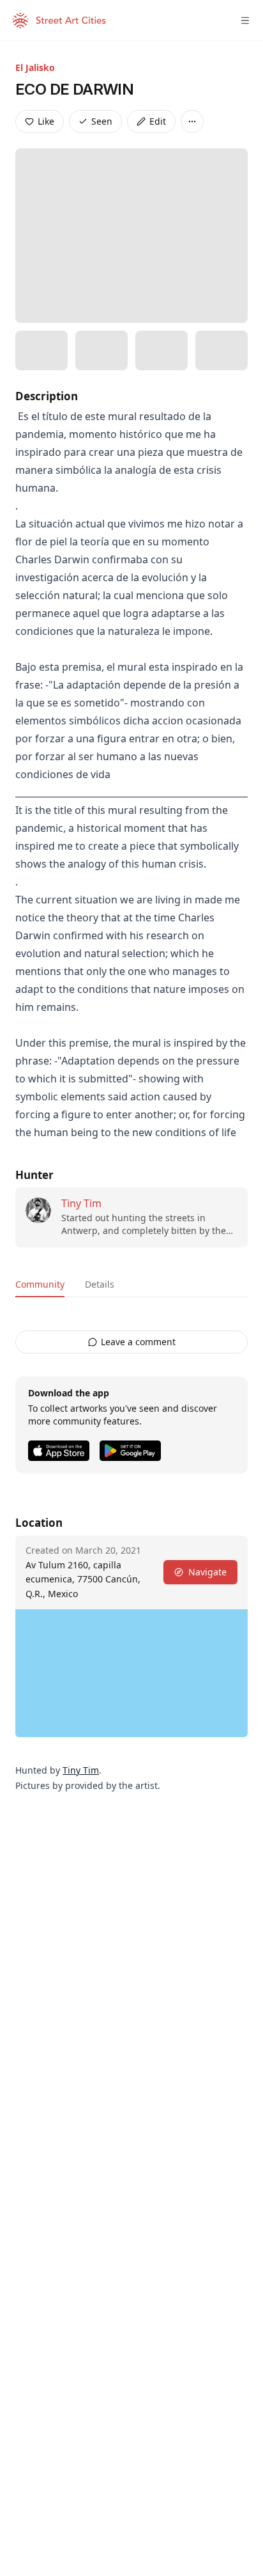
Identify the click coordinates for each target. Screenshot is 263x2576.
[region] (131, 1673)
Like (46, 121)
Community (40, 1284)
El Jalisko (35, 67)
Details (100, 1284)
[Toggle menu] (245, 20)
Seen (102, 121)
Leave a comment (138, 1342)
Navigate (207, 1572)
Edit (158, 121)
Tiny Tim (81, 1203)
